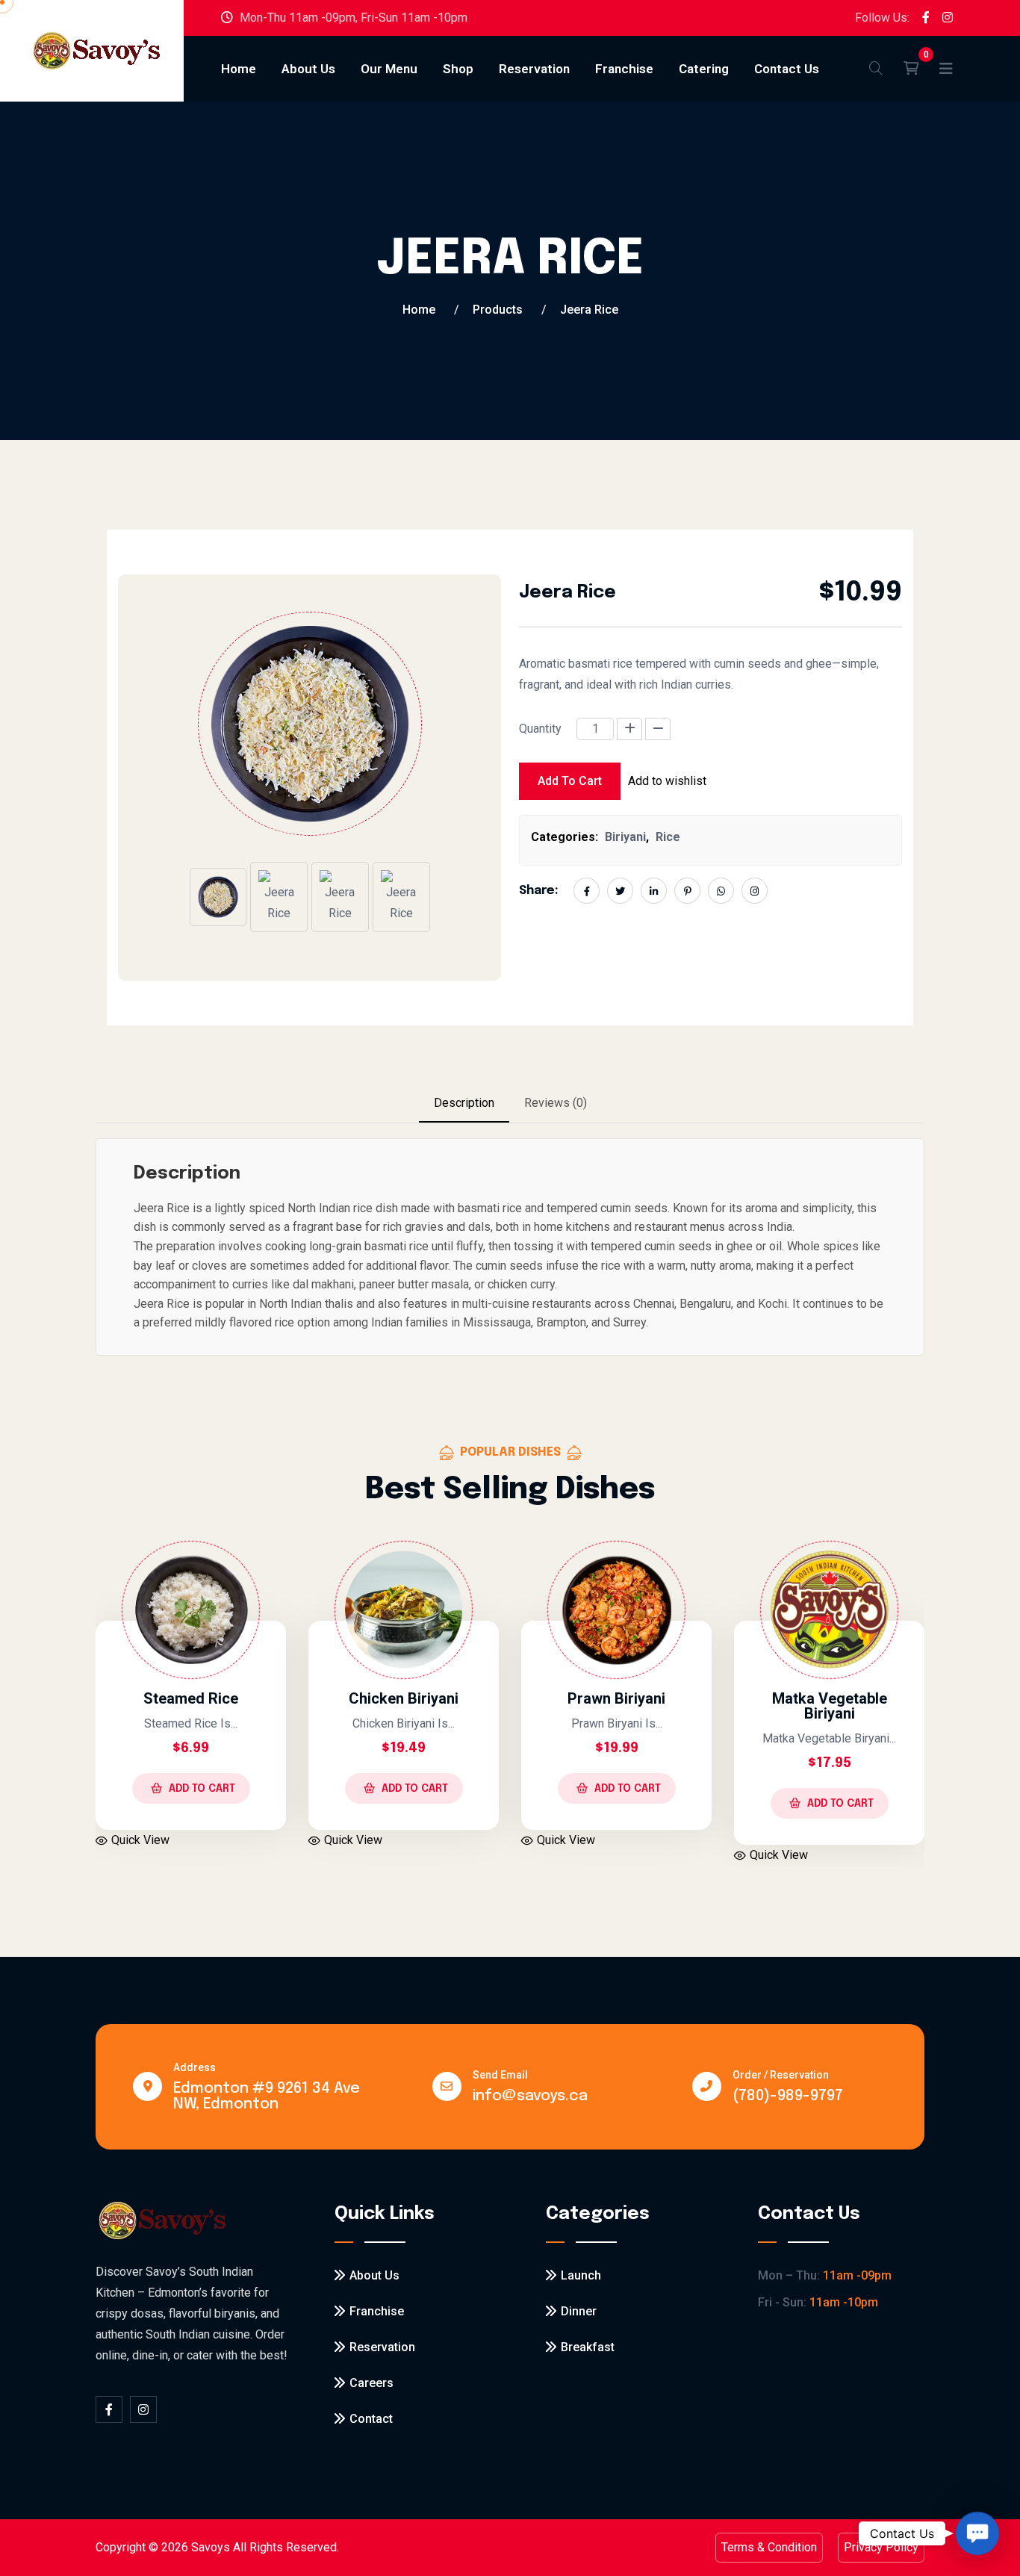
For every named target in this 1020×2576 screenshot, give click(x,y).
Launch (581, 2275)
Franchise (624, 69)
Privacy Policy (881, 2547)
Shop (458, 69)
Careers (371, 2383)
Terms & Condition (769, 2547)
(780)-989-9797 (788, 2096)
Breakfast (588, 2347)
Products (498, 310)
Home (239, 69)
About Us (308, 69)
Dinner (579, 2311)
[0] (911, 69)
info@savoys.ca (530, 2096)
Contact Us (787, 69)
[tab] (464, 1104)
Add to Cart (298, 1789)
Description (464, 1103)
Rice (668, 837)
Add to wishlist (667, 781)
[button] (978, 2534)
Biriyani (625, 837)
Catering (704, 69)
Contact (371, 2419)
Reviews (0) (556, 1103)
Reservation (534, 69)
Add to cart (570, 781)
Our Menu (389, 69)
